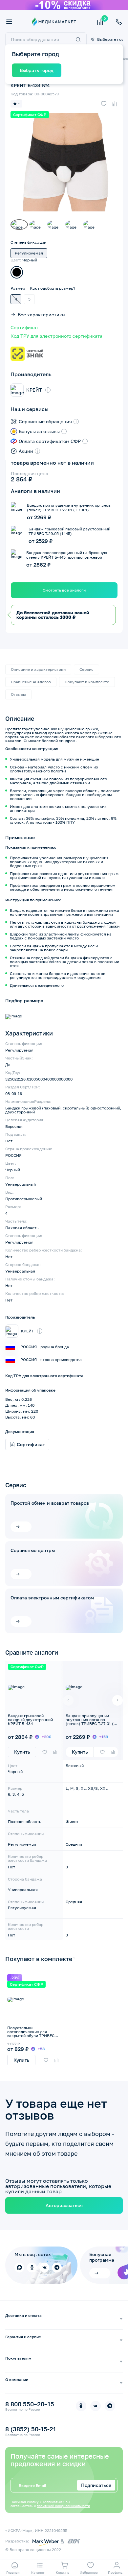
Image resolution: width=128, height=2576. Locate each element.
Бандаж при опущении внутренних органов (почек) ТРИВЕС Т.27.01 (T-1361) (92, 1722)
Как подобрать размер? (53, 288)
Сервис (86, 669)
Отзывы (18, 694)
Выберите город (110, 39)
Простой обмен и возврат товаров (50, 1503)
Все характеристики (41, 315)
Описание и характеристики (38, 669)
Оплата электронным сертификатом (52, 1598)
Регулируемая (29, 253)
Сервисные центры (33, 1550)
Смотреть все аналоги (64, 590)
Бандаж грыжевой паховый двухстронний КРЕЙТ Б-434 (30, 1720)
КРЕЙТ (34, 390)
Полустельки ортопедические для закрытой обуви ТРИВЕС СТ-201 (31, 2034)
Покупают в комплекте (87, 682)
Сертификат (24, 328)
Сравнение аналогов (31, 682)
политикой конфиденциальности (63, 2506)
